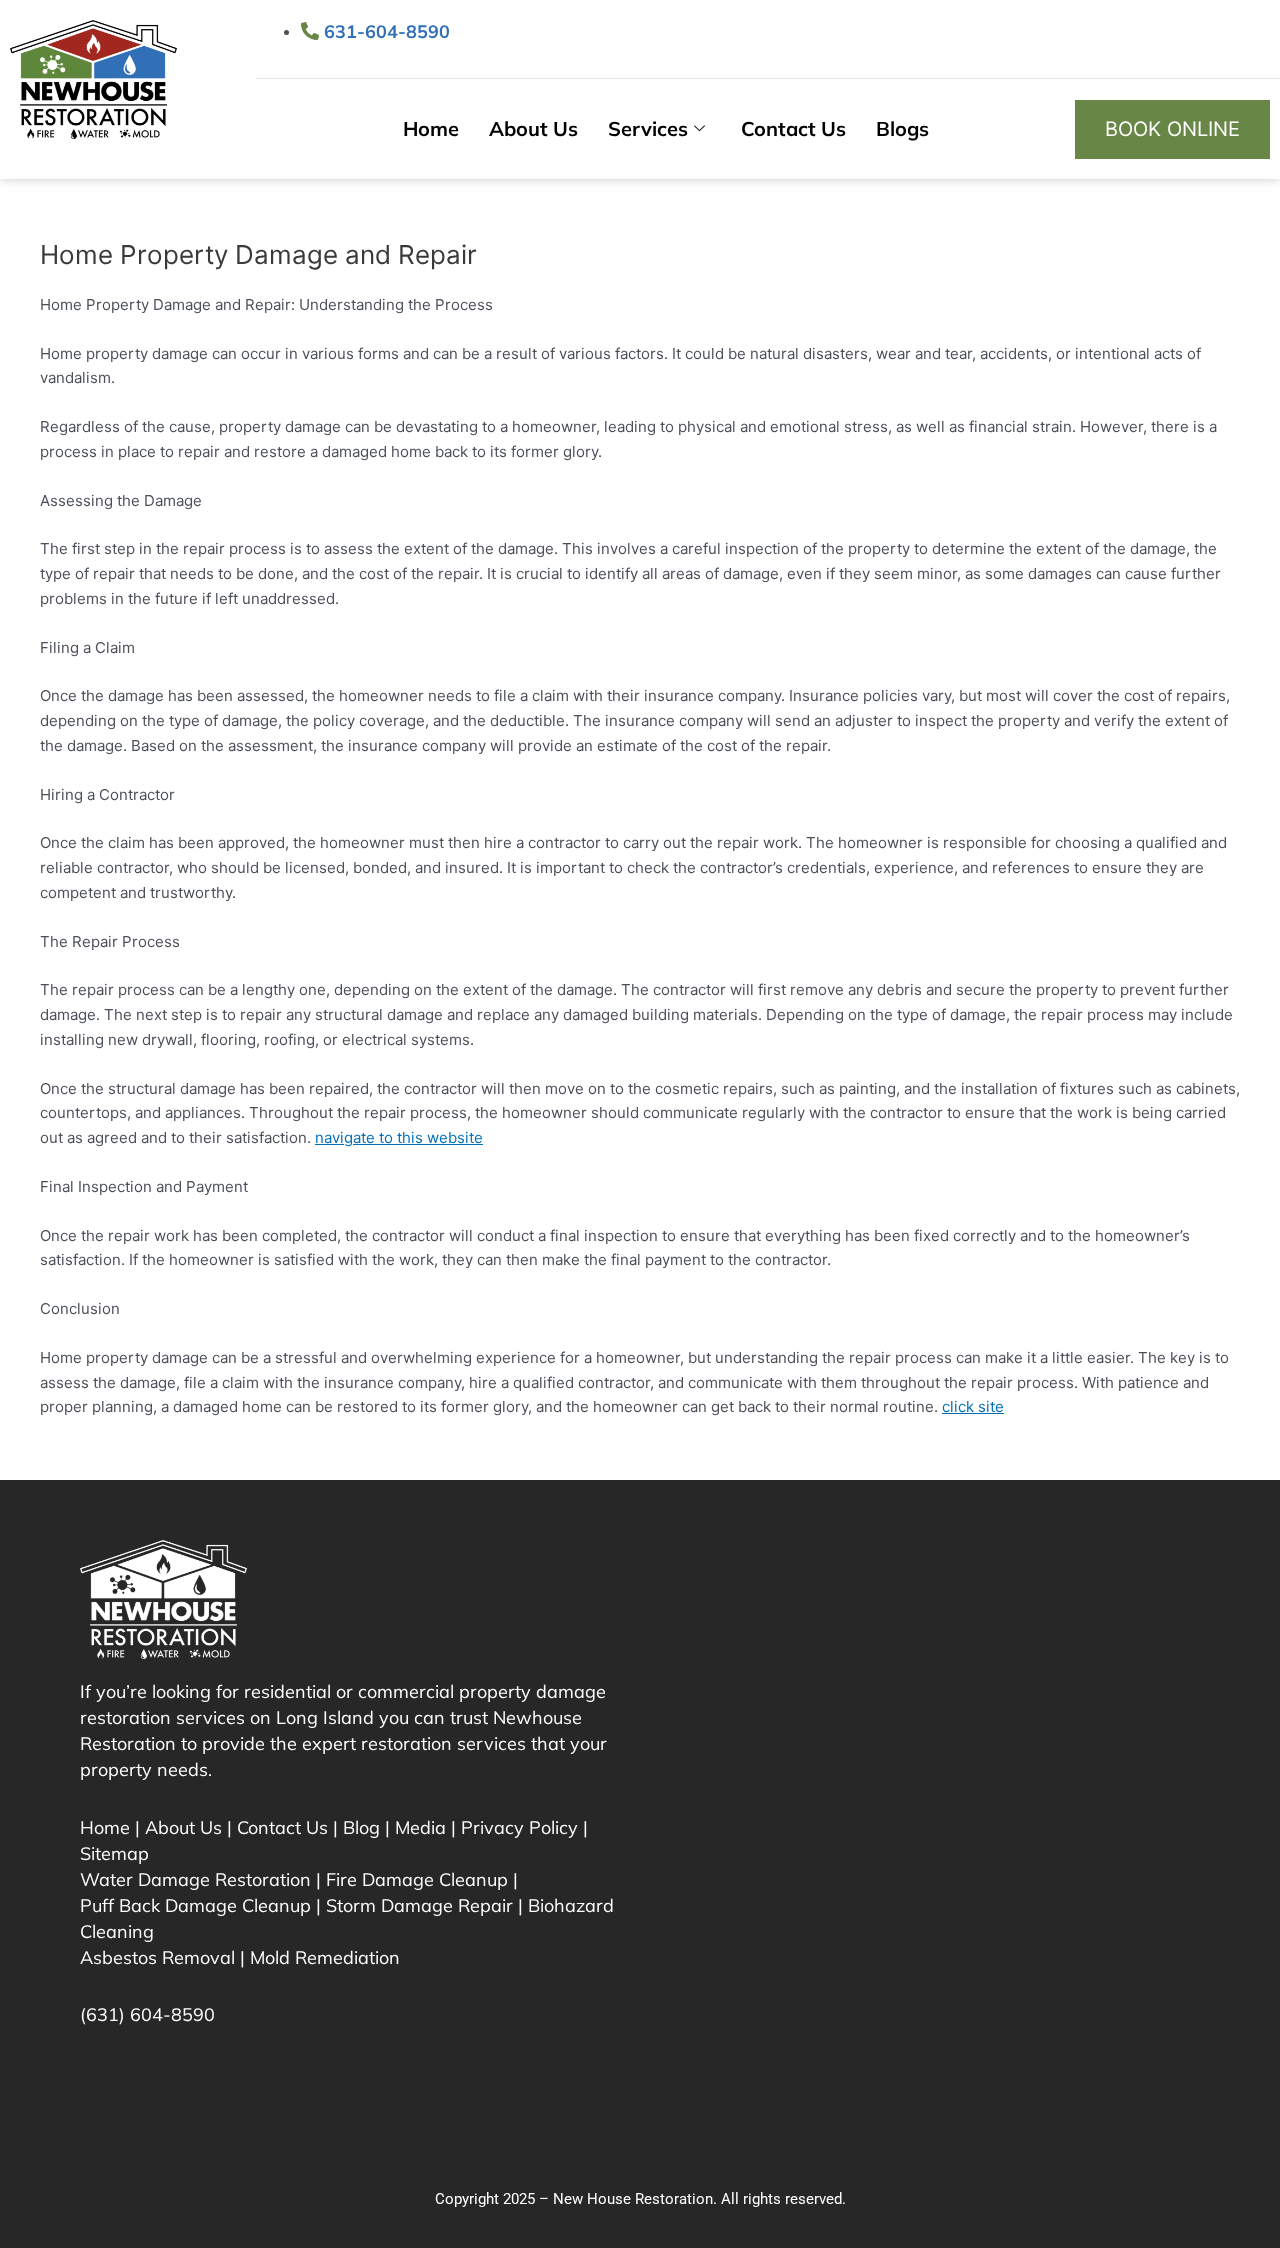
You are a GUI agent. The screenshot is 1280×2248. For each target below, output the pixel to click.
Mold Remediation (325, 1957)
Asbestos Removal (157, 1957)
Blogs (902, 128)
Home (431, 128)
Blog (361, 1827)
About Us (533, 128)
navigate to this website (399, 1137)
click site (973, 1406)
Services (648, 128)
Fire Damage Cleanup (417, 1879)
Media (420, 1827)
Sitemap (114, 1853)
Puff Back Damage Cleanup (195, 1905)
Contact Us (793, 128)
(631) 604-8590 (147, 2014)
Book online (1172, 129)
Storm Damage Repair (419, 1905)
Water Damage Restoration (195, 1879)
